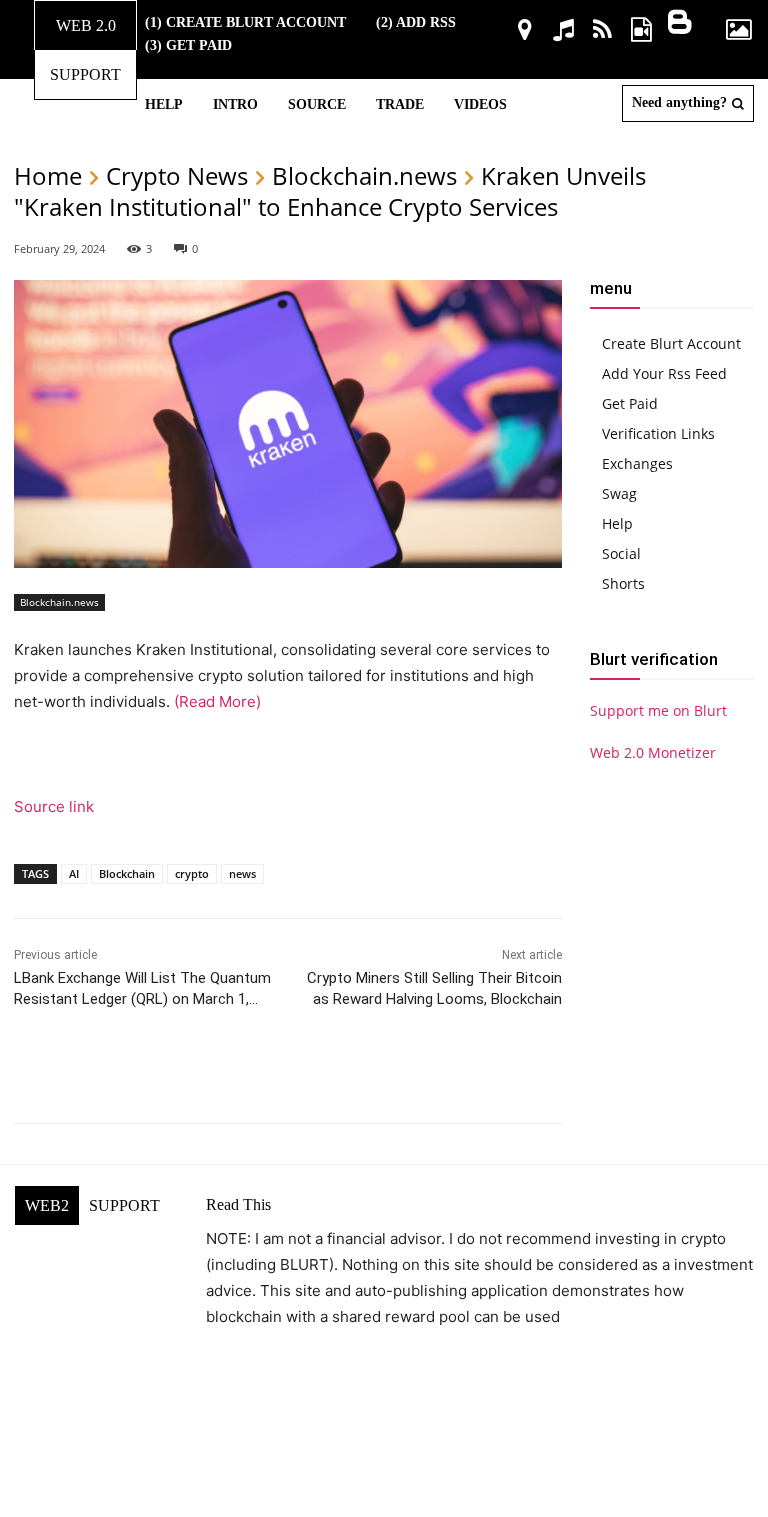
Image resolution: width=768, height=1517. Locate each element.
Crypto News (177, 175)
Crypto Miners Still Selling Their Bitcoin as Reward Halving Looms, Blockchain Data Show (434, 999)
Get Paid (630, 403)
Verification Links (658, 433)
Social (621, 553)
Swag (619, 493)
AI (74, 873)
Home (48, 175)
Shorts (623, 583)
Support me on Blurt (658, 710)
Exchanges (637, 463)
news (242, 873)
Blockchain (127, 873)
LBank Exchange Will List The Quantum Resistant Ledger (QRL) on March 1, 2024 (142, 999)
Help (617, 523)
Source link (54, 806)
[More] (514, 1073)
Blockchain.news (364, 175)
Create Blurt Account (671, 343)
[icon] (524, 32)
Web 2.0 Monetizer (653, 752)
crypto (192, 873)
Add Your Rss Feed (664, 373)
